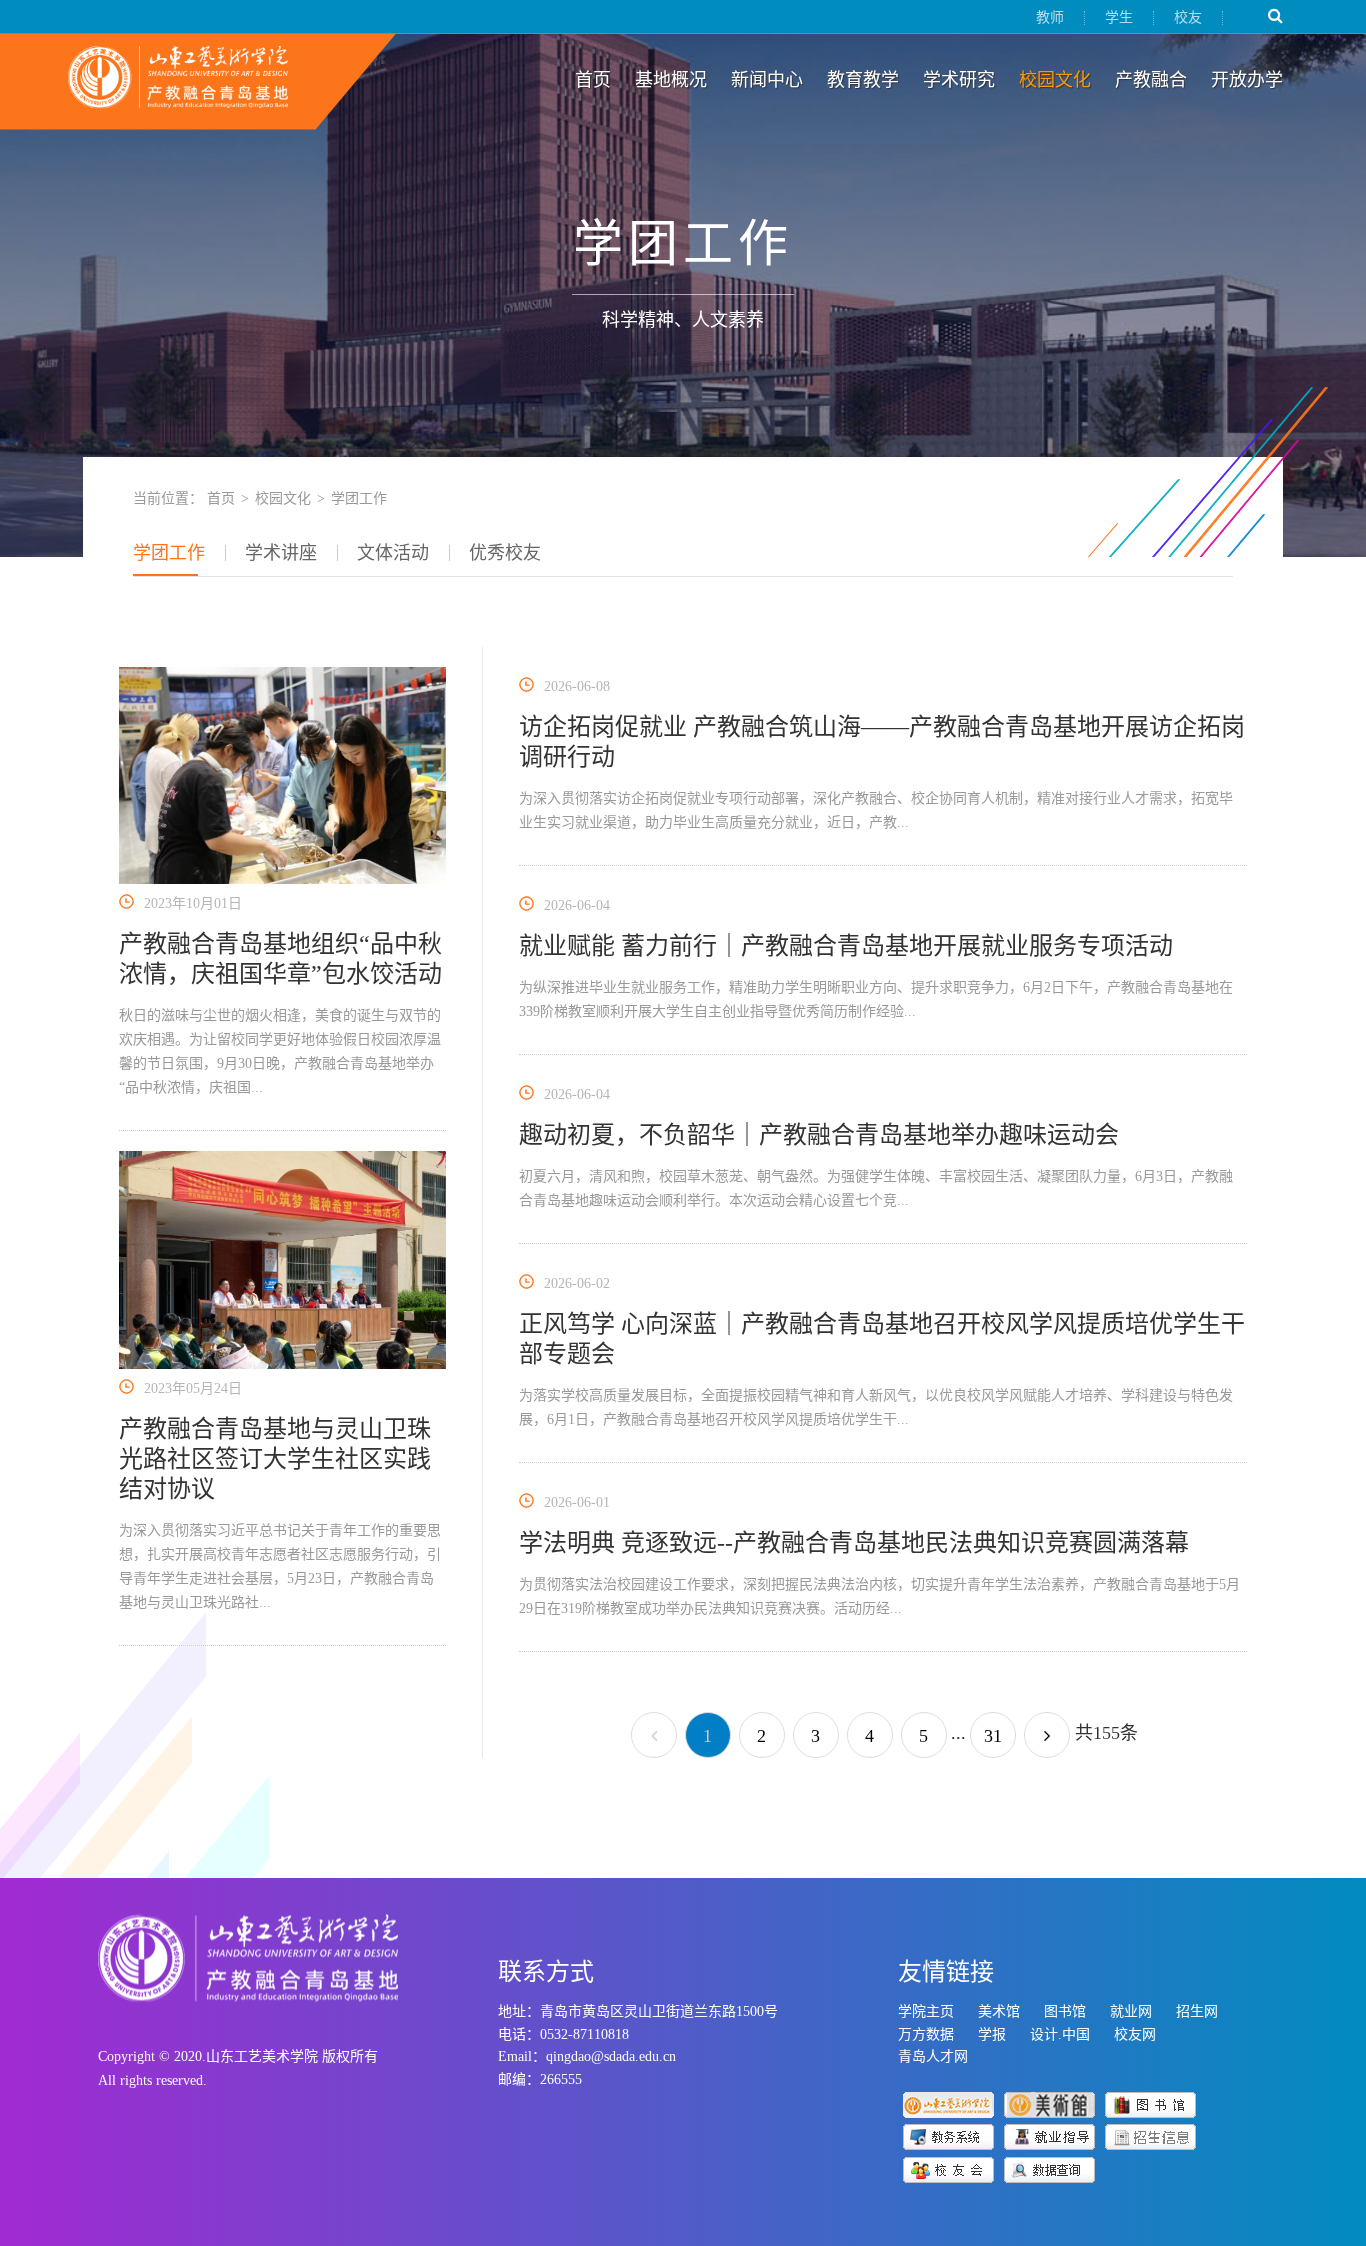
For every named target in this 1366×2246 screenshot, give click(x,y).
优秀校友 (505, 553)
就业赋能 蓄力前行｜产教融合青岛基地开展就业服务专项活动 (846, 946)
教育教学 (863, 80)
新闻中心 (767, 80)
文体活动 (393, 553)
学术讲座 (281, 553)
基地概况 (671, 80)
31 (993, 1736)
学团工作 (169, 553)
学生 (1119, 18)
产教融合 (1151, 80)
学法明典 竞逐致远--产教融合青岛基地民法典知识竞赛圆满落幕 (854, 1543)
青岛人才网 (933, 2056)
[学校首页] (948, 2103)
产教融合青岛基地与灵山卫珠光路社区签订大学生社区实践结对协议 (275, 1459)
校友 (1188, 18)
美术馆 (999, 2011)
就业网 (1131, 2011)
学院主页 (926, 2011)
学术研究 (959, 80)
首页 (593, 80)
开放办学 (1247, 80)
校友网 (1135, 2034)
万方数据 (926, 2034)
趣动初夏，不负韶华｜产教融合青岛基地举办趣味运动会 (819, 1135)
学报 (992, 2034)
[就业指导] (1049, 2135)
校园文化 (1055, 80)
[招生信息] (1150, 2135)
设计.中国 (1060, 2034)
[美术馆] (1049, 2103)
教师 (1050, 18)
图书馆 (1065, 2011)
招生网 (1197, 2011)
